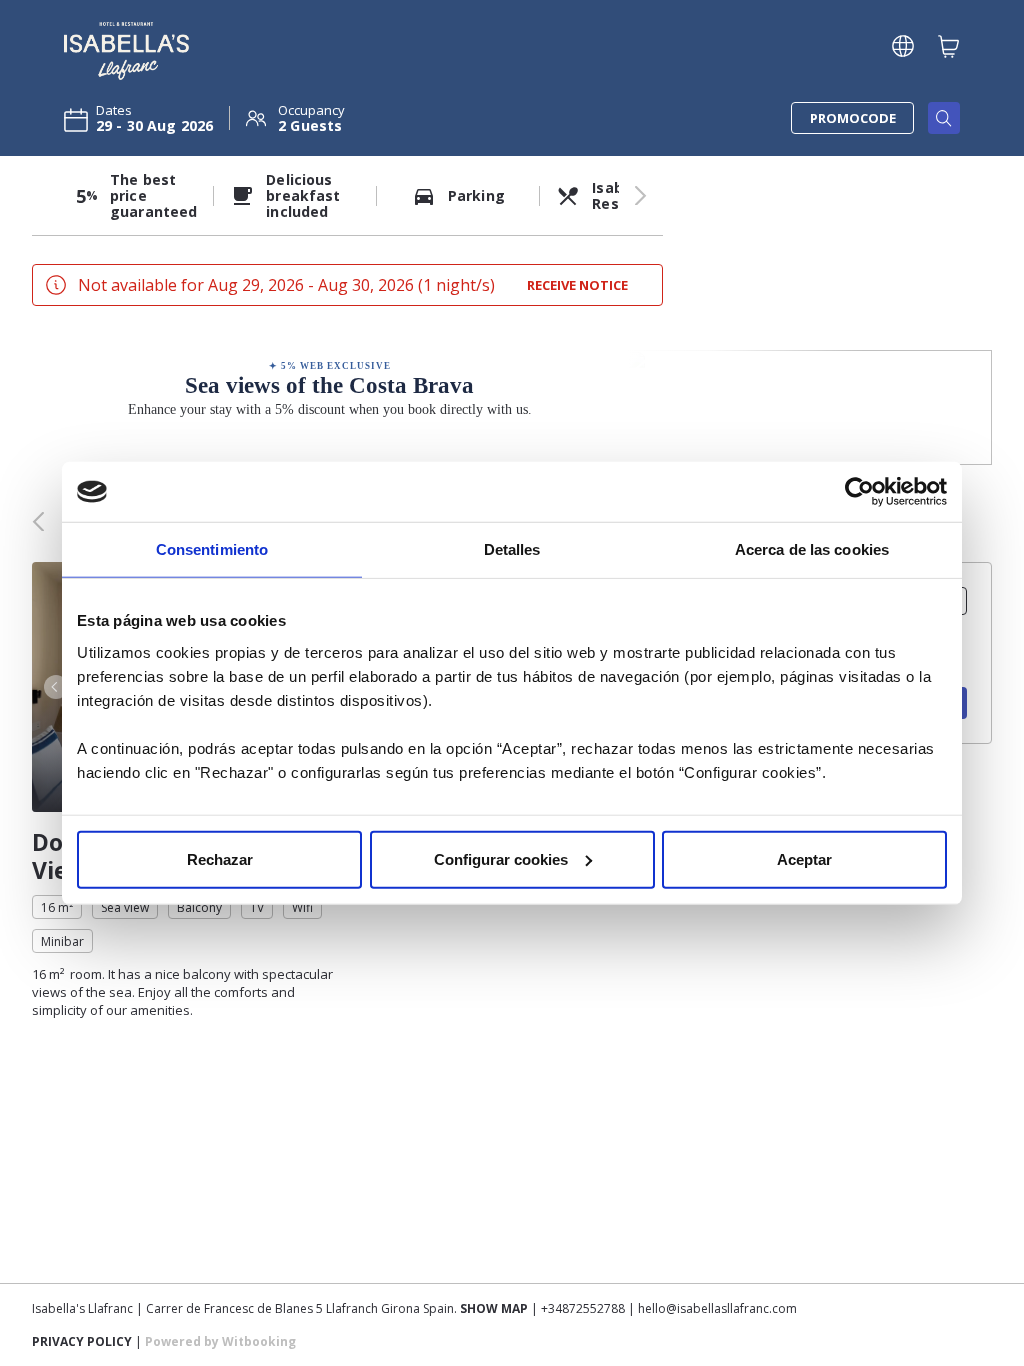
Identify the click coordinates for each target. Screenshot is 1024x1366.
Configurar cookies (501, 858)
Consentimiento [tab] (212, 549)
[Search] (944, 118)
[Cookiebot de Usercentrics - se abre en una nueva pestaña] (859, 492)
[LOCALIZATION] (903, 46)
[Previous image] (54, 687)
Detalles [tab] (512, 549)
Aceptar (804, 858)
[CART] (949, 46)
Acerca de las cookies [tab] (812, 549)
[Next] (641, 195)
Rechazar (220, 858)
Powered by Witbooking (220, 1341)
